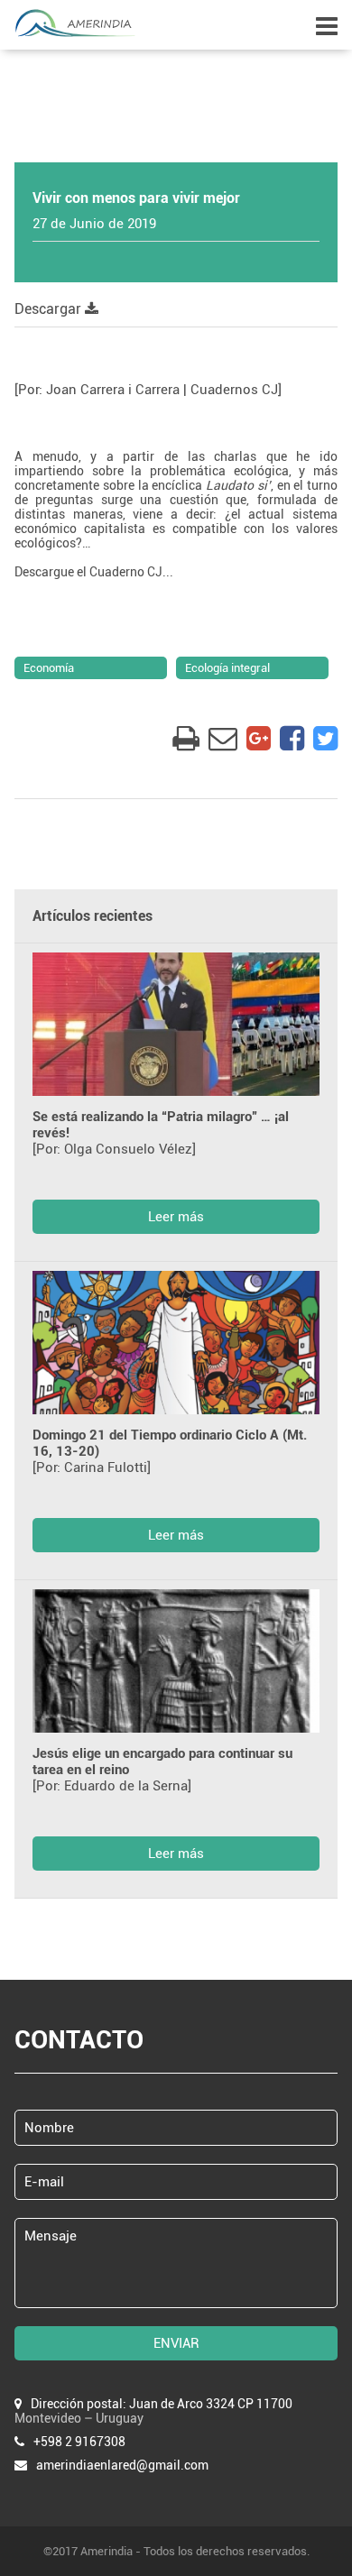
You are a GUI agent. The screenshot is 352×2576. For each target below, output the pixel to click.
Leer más (176, 1217)
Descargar (50, 309)
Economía (49, 668)
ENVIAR (176, 2343)
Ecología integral (227, 668)
